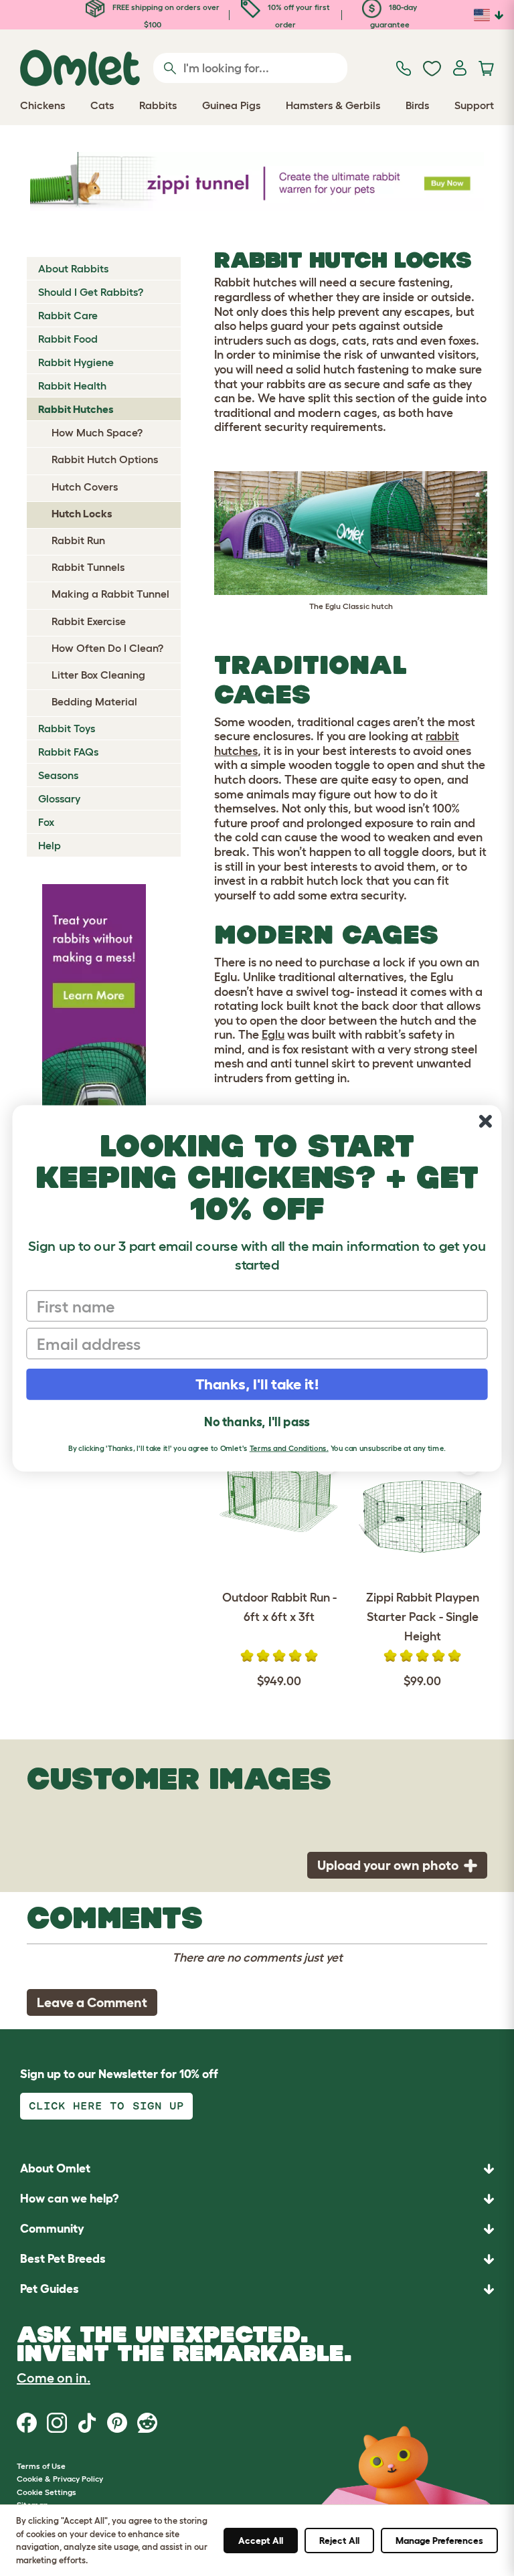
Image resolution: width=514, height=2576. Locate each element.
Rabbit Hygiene (76, 362)
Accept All (261, 2541)
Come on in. (54, 2378)
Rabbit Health (72, 385)
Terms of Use (41, 2466)
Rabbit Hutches (76, 409)
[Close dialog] (486, 1121)
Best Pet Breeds (63, 2259)
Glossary (59, 798)
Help (50, 845)
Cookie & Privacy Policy (60, 2479)
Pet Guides (50, 2289)
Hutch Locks (82, 513)
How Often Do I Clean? (107, 648)
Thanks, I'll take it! (257, 1384)
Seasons (58, 775)
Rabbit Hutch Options (105, 459)
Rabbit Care (68, 315)
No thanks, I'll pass (257, 1422)
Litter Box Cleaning (98, 675)
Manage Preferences (439, 2541)
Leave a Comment (92, 2002)
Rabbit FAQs (68, 752)
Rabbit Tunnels (88, 567)
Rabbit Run (78, 540)
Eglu (273, 1035)
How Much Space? (97, 432)
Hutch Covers (85, 487)
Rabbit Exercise (89, 621)
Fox (46, 822)
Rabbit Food (68, 339)
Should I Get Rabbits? (91, 292)
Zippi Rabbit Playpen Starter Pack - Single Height (423, 1617)
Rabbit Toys (67, 728)
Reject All (339, 2541)
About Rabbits (73, 268)
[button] (257, 2289)
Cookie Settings (47, 2492)
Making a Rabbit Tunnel (110, 594)
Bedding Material (94, 701)
